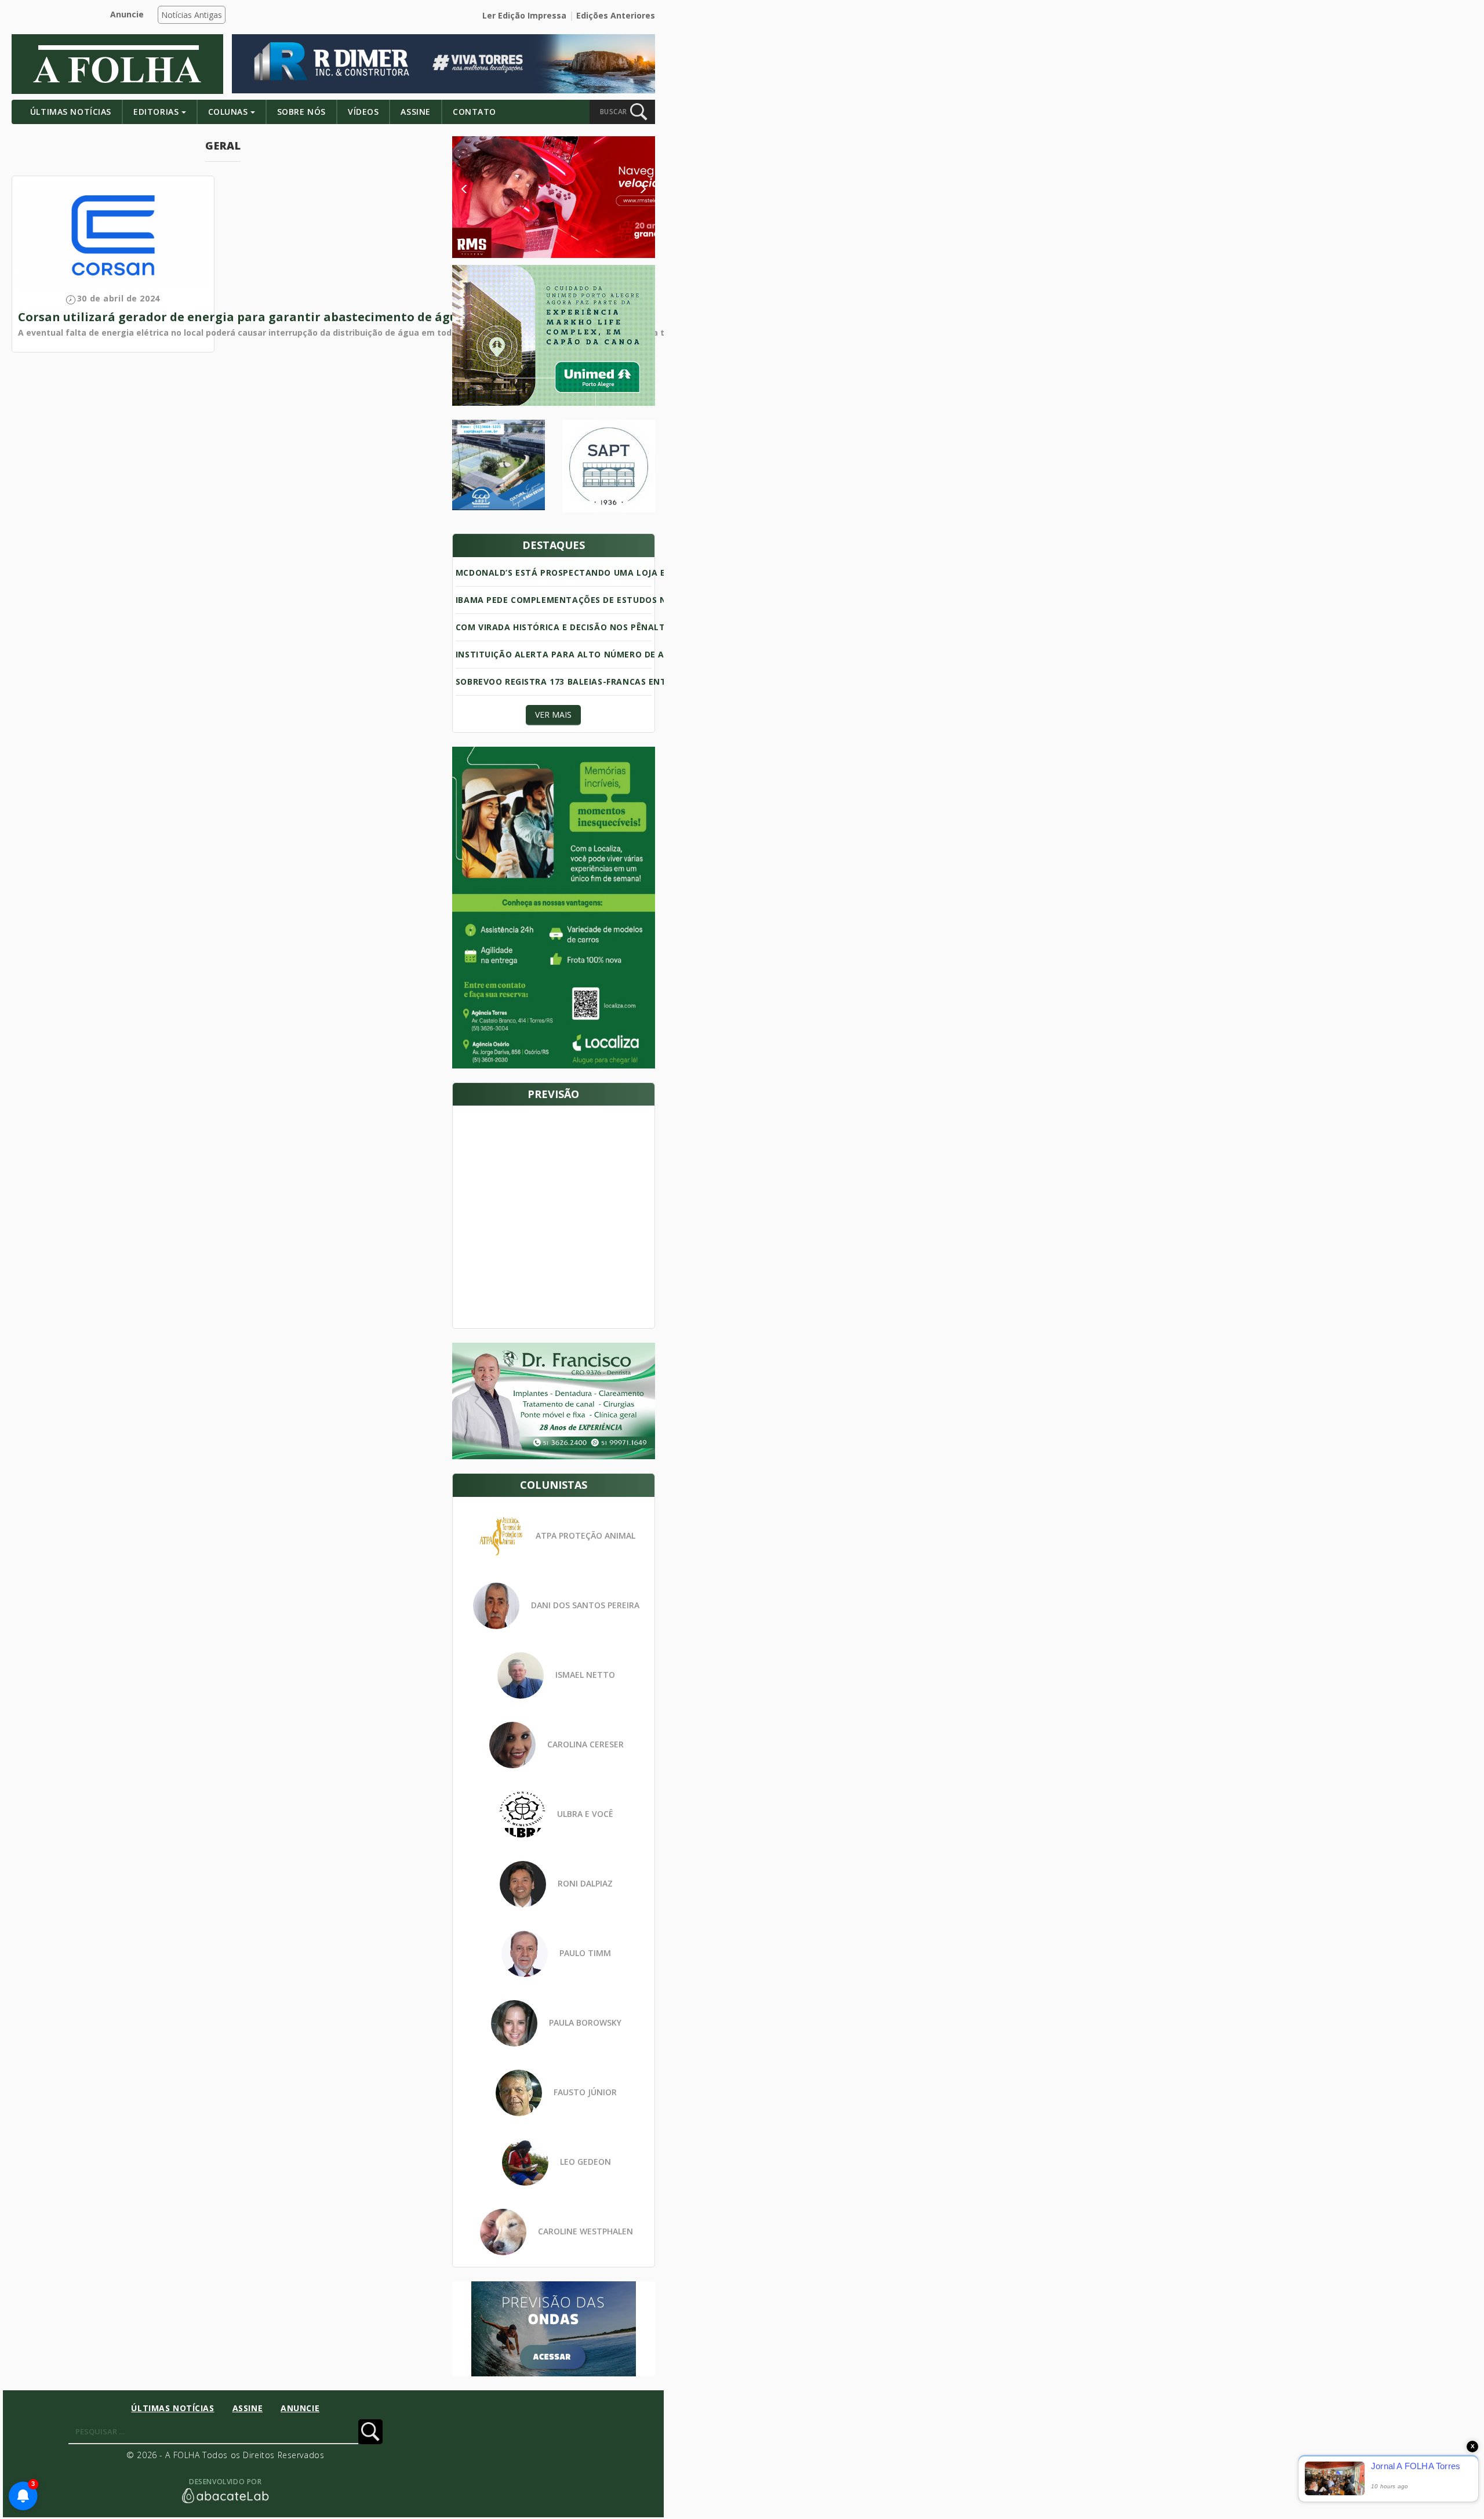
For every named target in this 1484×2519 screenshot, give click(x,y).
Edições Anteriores (616, 15)
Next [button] (634, 189)
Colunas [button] (228, 112)
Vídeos (363, 112)
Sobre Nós (301, 112)
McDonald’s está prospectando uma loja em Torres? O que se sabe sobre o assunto (660, 572)
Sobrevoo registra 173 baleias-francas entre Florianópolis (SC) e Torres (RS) (644, 681)
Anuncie (127, 14)
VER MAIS (553, 715)
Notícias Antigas (192, 15)
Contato (474, 112)
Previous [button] (481, 189)
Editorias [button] (156, 112)
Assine (415, 112)
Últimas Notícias (71, 112)
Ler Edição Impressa (524, 15)
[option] (554, 197)
